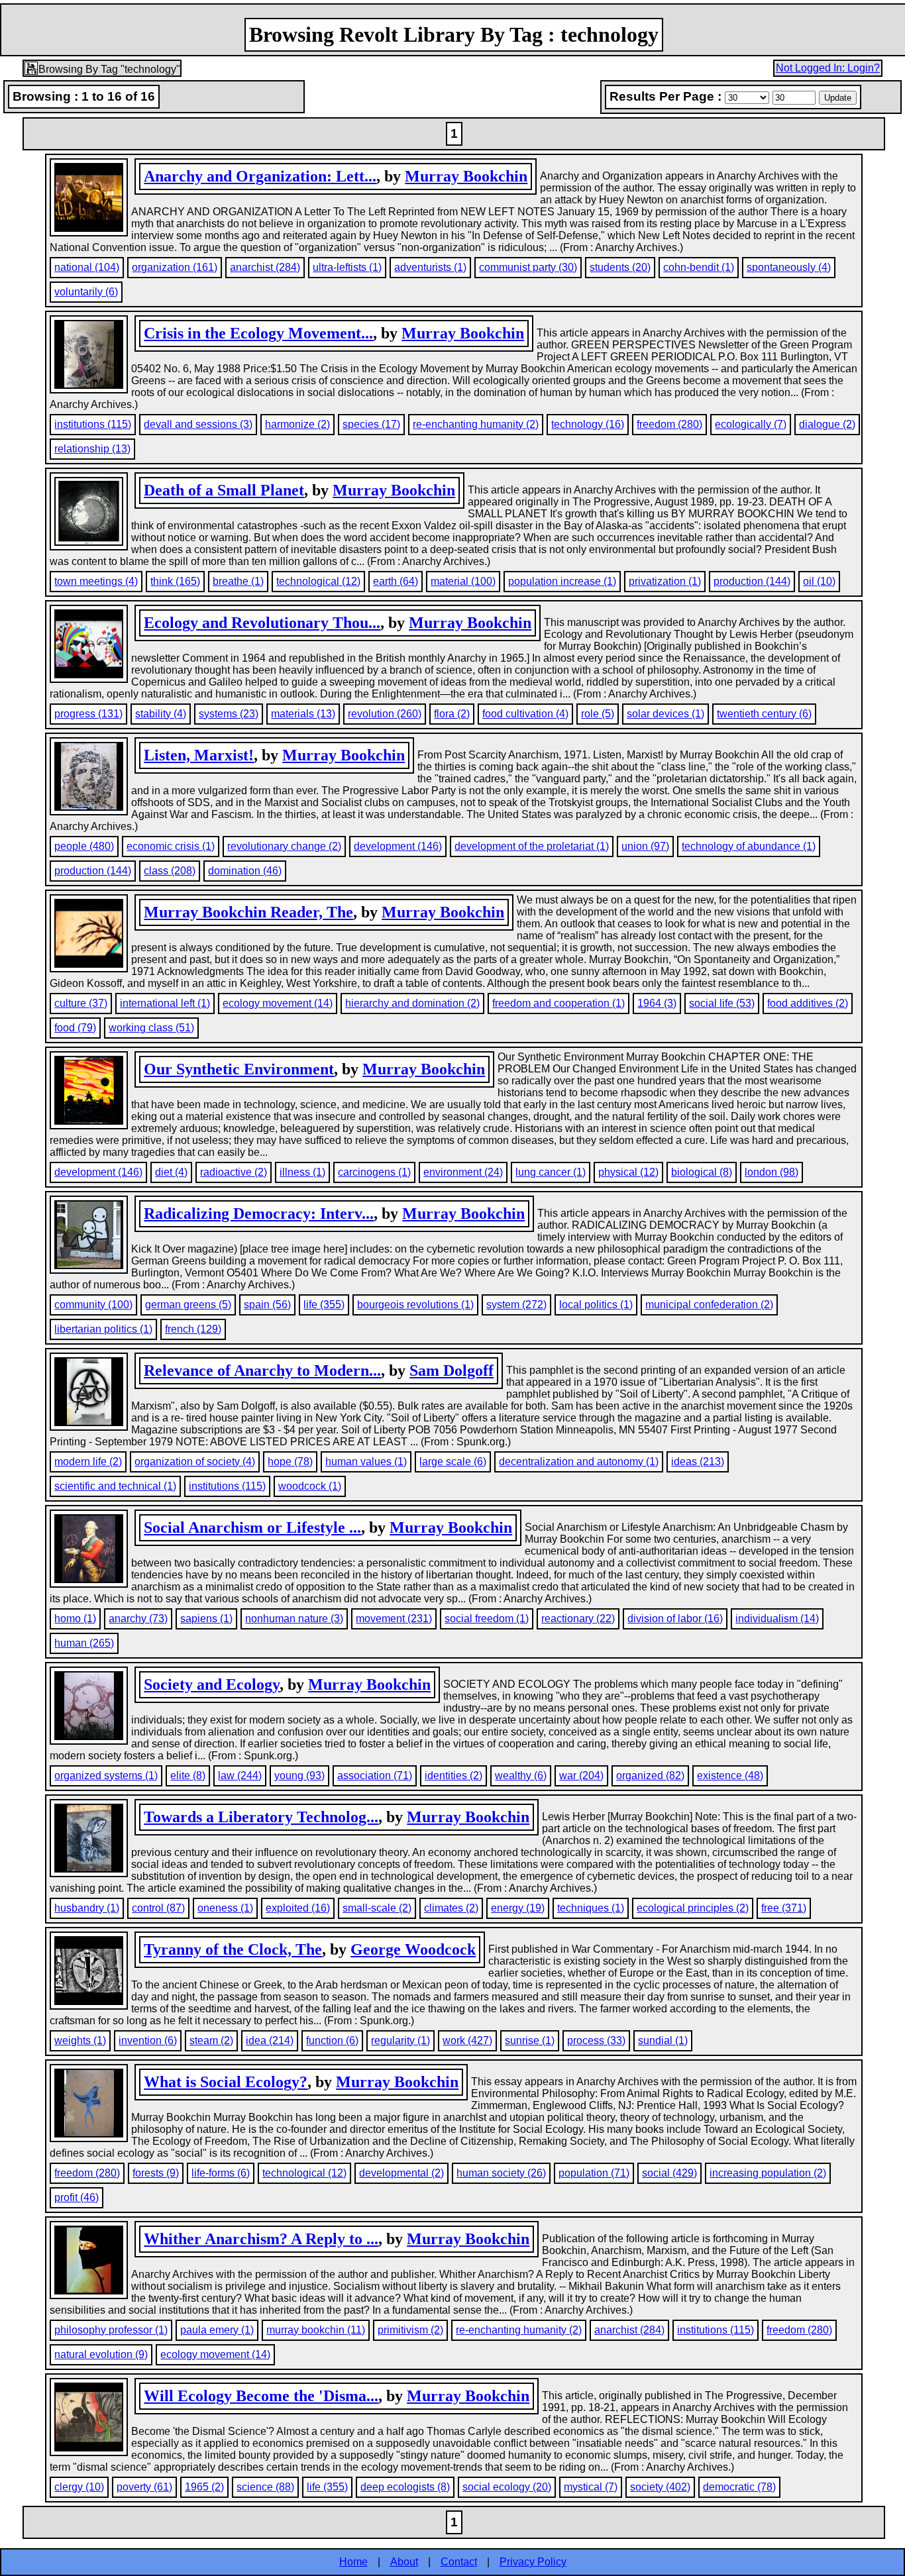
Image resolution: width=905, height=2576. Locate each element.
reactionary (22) (578, 1619)
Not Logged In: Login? (828, 68)
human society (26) (501, 2173)
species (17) (371, 424)
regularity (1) (400, 2040)
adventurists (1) (430, 267)
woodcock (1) (310, 1486)
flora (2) (452, 714)
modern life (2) (88, 1462)
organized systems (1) (106, 1776)
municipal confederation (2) (709, 1305)
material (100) (463, 581)
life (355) (324, 1305)
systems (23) (229, 714)
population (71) (594, 2173)
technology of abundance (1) (749, 846)
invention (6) (148, 2040)
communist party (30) (528, 267)
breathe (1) (238, 581)
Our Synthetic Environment (239, 1069)
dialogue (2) (827, 424)
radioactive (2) (234, 1172)
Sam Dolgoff (452, 1370)
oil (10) (819, 581)
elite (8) (188, 1776)
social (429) (669, 2173)
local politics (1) (596, 1305)
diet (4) (171, 1172)
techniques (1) (591, 1908)
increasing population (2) (768, 2173)
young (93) (299, 1776)
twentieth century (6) (764, 714)
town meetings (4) (96, 581)
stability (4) (161, 714)
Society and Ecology (212, 1684)
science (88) (265, 2487)
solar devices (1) (665, 714)
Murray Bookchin (466, 176)
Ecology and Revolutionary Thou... (262, 623)
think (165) (175, 581)
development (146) (398, 846)
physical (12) (628, 1172)
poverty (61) (144, 2487)
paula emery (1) (217, 2330)
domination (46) (245, 871)
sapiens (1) (206, 1619)
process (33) (596, 2040)
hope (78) (290, 1462)
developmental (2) (401, 2173)
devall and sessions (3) (198, 424)
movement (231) (394, 1619)
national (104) (87, 267)
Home (353, 2562)
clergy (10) (79, 2487)
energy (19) (518, 1908)
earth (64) (396, 581)
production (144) (752, 581)
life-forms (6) (221, 2173)
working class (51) (151, 1028)
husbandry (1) (87, 1908)
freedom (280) (669, 424)
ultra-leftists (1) (347, 267)
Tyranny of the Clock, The (233, 1949)
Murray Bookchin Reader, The (248, 912)
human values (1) (366, 1462)
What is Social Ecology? (226, 2082)
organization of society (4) (195, 1462)
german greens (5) (188, 1305)
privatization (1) (665, 581)
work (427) (467, 2040)
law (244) (240, 1776)
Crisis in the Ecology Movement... (258, 333)
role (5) (598, 714)
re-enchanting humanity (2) (476, 424)
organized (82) (650, 1776)
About (404, 2562)
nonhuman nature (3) (294, 1619)
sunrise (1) (530, 2040)
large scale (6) (453, 1462)
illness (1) (302, 1172)
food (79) (75, 1028)
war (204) (581, 1776)
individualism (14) (777, 1619)
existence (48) (730, 1776)
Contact (459, 2562)
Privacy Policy (533, 2562)
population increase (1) (562, 581)
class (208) (170, 871)
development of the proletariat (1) (532, 846)
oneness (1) (225, 1908)
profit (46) (77, 2197)
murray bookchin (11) (316, 2330)
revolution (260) (385, 714)
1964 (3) (657, 1003)
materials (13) (303, 714)
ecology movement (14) (278, 1003)
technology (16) (588, 424)
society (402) (660, 2487)
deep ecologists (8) (405, 2487)
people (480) (84, 846)
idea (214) (270, 2040)
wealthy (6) (521, 1776)
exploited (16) (298, 1908)
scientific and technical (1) (115, 1486)
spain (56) (267, 1305)
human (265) (84, 1643)
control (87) (158, 1908)
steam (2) (211, 2040)
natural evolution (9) (101, 2354)
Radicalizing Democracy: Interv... (259, 1213)
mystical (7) (591, 2487)
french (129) (193, 1329)
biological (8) (702, 1172)
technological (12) (318, 581)
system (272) (516, 1305)
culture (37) (81, 1003)
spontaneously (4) (789, 267)
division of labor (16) (675, 1619)
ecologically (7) (751, 424)
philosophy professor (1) (111, 2330)
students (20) (620, 267)
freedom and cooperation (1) (559, 1003)
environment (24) (463, 1172)
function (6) (332, 2040)
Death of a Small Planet (224, 490)
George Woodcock (413, 1949)
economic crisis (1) (171, 846)
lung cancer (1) (551, 1172)
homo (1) (75, 1619)
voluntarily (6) (86, 292)
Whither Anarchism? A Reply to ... (261, 2239)
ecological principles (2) (693, 1908)
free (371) (784, 1908)
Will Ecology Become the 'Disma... (261, 2396)
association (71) (375, 1776)
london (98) (772, 1172)
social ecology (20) (507, 2487)
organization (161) (175, 267)
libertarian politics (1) (103, 1329)
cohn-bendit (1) (699, 267)
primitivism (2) (410, 2330)
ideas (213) (698, 1462)
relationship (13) (92, 449)
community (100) (93, 1305)
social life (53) (722, 1003)
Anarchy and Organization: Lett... (260, 176)
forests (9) (156, 2173)
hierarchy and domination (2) (412, 1003)
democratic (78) (739, 2487)
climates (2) (451, 1908)
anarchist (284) (265, 267)
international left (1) (165, 1003)
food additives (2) (808, 1003)
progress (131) (88, 714)
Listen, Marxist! (199, 755)
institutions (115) (93, 424)
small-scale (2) (377, 1908)
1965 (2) (204, 2487)
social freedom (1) (487, 1619)
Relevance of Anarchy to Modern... (262, 1370)
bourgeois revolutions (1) (415, 1305)
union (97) (645, 846)
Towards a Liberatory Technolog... (261, 1817)
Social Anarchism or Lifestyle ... (252, 1527)
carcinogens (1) (374, 1172)
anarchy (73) (138, 1619)
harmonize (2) (297, 424)
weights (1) (80, 2040)
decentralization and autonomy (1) (579, 1462)
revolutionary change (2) (284, 846)
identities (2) (453, 1776)
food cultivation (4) (525, 714)
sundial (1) (663, 2040)
